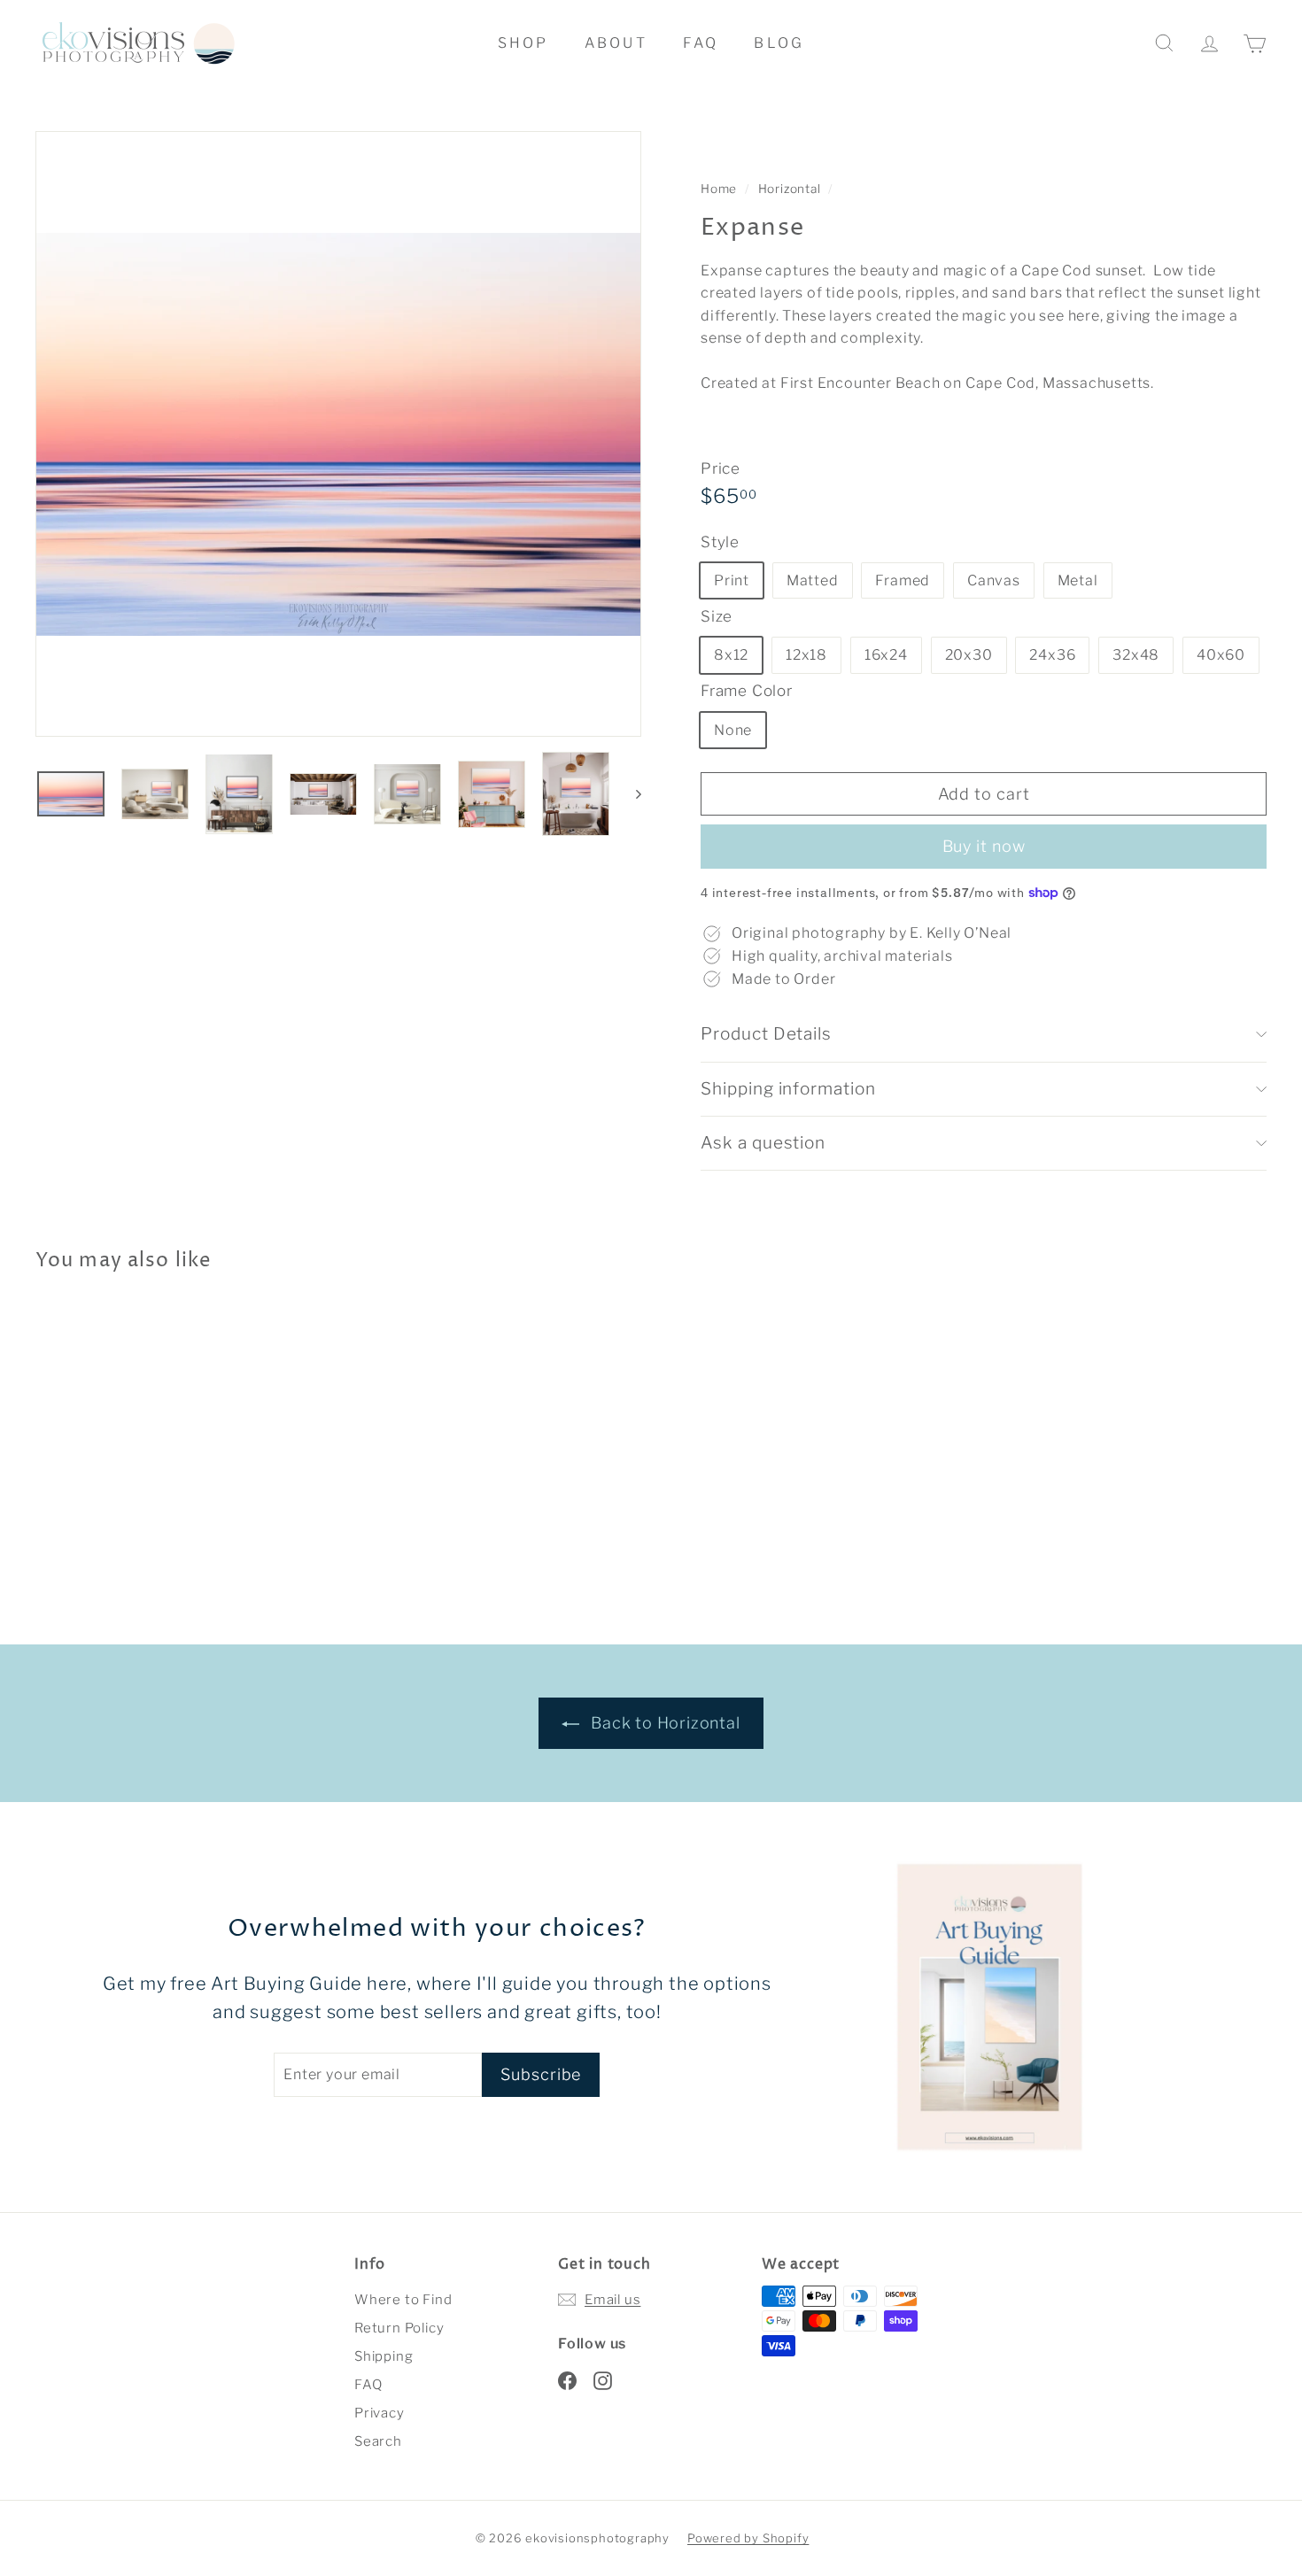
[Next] (630, 794)
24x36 (1052, 655)
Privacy (380, 2413)
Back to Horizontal (663, 1723)
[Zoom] (338, 434)
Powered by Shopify (748, 2538)
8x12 (731, 655)
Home (721, 189)
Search (378, 2441)
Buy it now (984, 846)
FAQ (701, 43)
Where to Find (403, 2300)
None (733, 730)
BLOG (779, 43)
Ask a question (763, 1143)
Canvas (994, 580)
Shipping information (788, 1089)
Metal (1078, 580)
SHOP (523, 43)
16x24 (886, 655)
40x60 (1221, 655)
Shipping (384, 2356)
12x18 (806, 655)
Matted (813, 580)
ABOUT (616, 43)
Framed (903, 580)
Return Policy (399, 2328)
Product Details (766, 1034)
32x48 (1136, 655)
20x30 (969, 655)
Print (732, 580)
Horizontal (790, 189)
